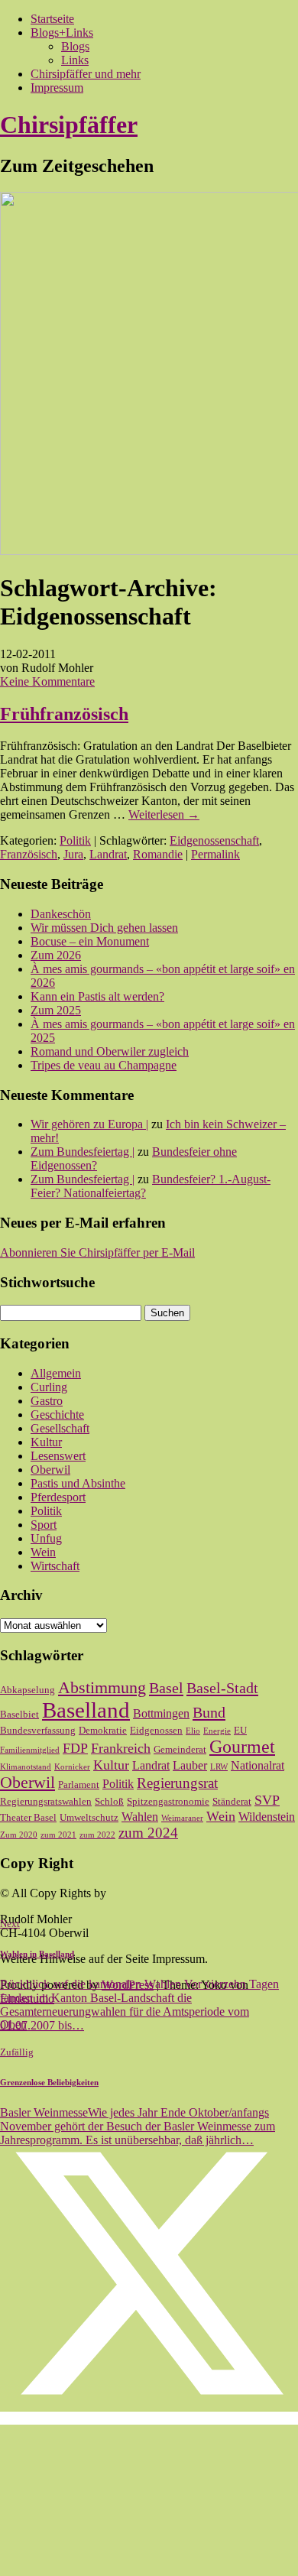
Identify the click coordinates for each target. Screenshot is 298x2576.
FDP (75, 1748)
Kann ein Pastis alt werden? (97, 996)
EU (240, 1730)
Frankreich (121, 1748)
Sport (44, 1525)
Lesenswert (58, 1456)
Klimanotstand (26, 1767)
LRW (219, 1767)
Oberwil (50, 1470)
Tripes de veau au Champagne (104, 1065)
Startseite (52, 19)
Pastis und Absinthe (78, 1483)
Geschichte (57, 1415)
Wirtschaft (55, 1566)
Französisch (29, 854)
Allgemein (56, 1373)
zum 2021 (58, 1835)
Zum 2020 (19, 1835)
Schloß (109, 1801)
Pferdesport (58, 1497)
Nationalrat (258, 1765)
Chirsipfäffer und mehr (86, 74)
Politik (75, 840)
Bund (209, 1712)
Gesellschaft (60, 1428)
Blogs (75, 46)
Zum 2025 (56, 1010)
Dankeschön (61, 914)
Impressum (57, 88)
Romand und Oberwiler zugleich (110, 1051)
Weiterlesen (164, 814)
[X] (149, 2418)
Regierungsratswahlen (46, 1801)
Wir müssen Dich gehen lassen (104, 928)
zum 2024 (148, 1833)
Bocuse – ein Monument (90, 941)
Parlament (79, 1784)
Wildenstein (267, 1817)
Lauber (190, 1765)
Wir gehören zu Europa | (89, 1124)
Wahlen (140, 1817)
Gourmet (242, 1747)
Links (75, 60)
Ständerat (232, 1801)
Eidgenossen (156, 1730)
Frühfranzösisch (64, 714)
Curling (49, 1387)
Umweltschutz (89, 1817)
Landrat (108, 854)
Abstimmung (102, 1688)
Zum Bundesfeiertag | (83, 1152)
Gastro (47, 1401)
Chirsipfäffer (69, 125)
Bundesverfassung (38, 1730)
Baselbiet (19, 1714)
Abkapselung (28, 1690)
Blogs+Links (62, 32)
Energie (217, 1731)
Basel (166, 1688)
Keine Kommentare (47, 681)
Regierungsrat (177, 1783)
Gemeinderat (180, 1749)
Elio (193, 1731)
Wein (43, 1552)
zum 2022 (97, 1835)
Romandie (158, 854)
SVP (267, 1800)
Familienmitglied (30, 1750)
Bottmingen (161, 1713)
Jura (73, 854)
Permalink (215, 854)
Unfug (46, 1538)
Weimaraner (182, 1818)
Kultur (46, 1442)
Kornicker (72, 1767)
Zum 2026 (56, 955)
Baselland (86, 1710)
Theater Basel (28, 1817)
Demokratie (103, 1730)
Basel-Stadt (222, 1688)
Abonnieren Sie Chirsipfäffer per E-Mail (97, 1252)
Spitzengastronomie (168, 1801)
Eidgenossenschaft (214, 840)
